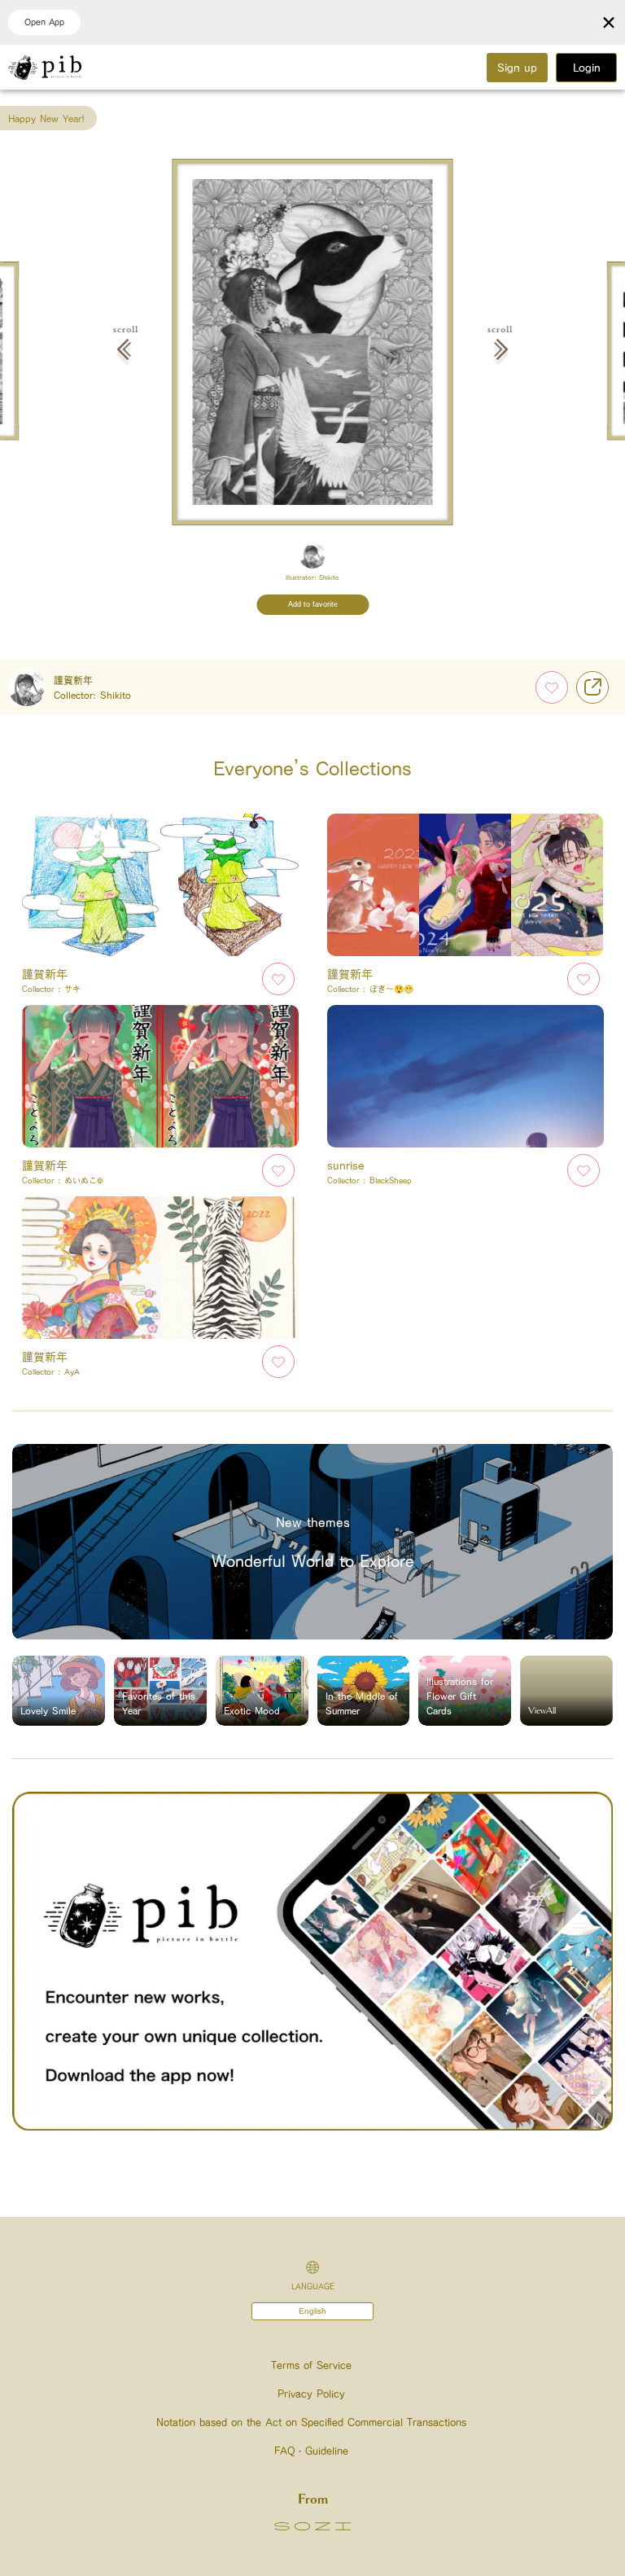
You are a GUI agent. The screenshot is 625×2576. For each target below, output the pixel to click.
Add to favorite (313, 604)
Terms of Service (311, 2365)
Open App (44, 22)
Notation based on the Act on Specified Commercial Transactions (311, 2422)
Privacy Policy (311, 2394)
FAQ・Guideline (311, 2451)
